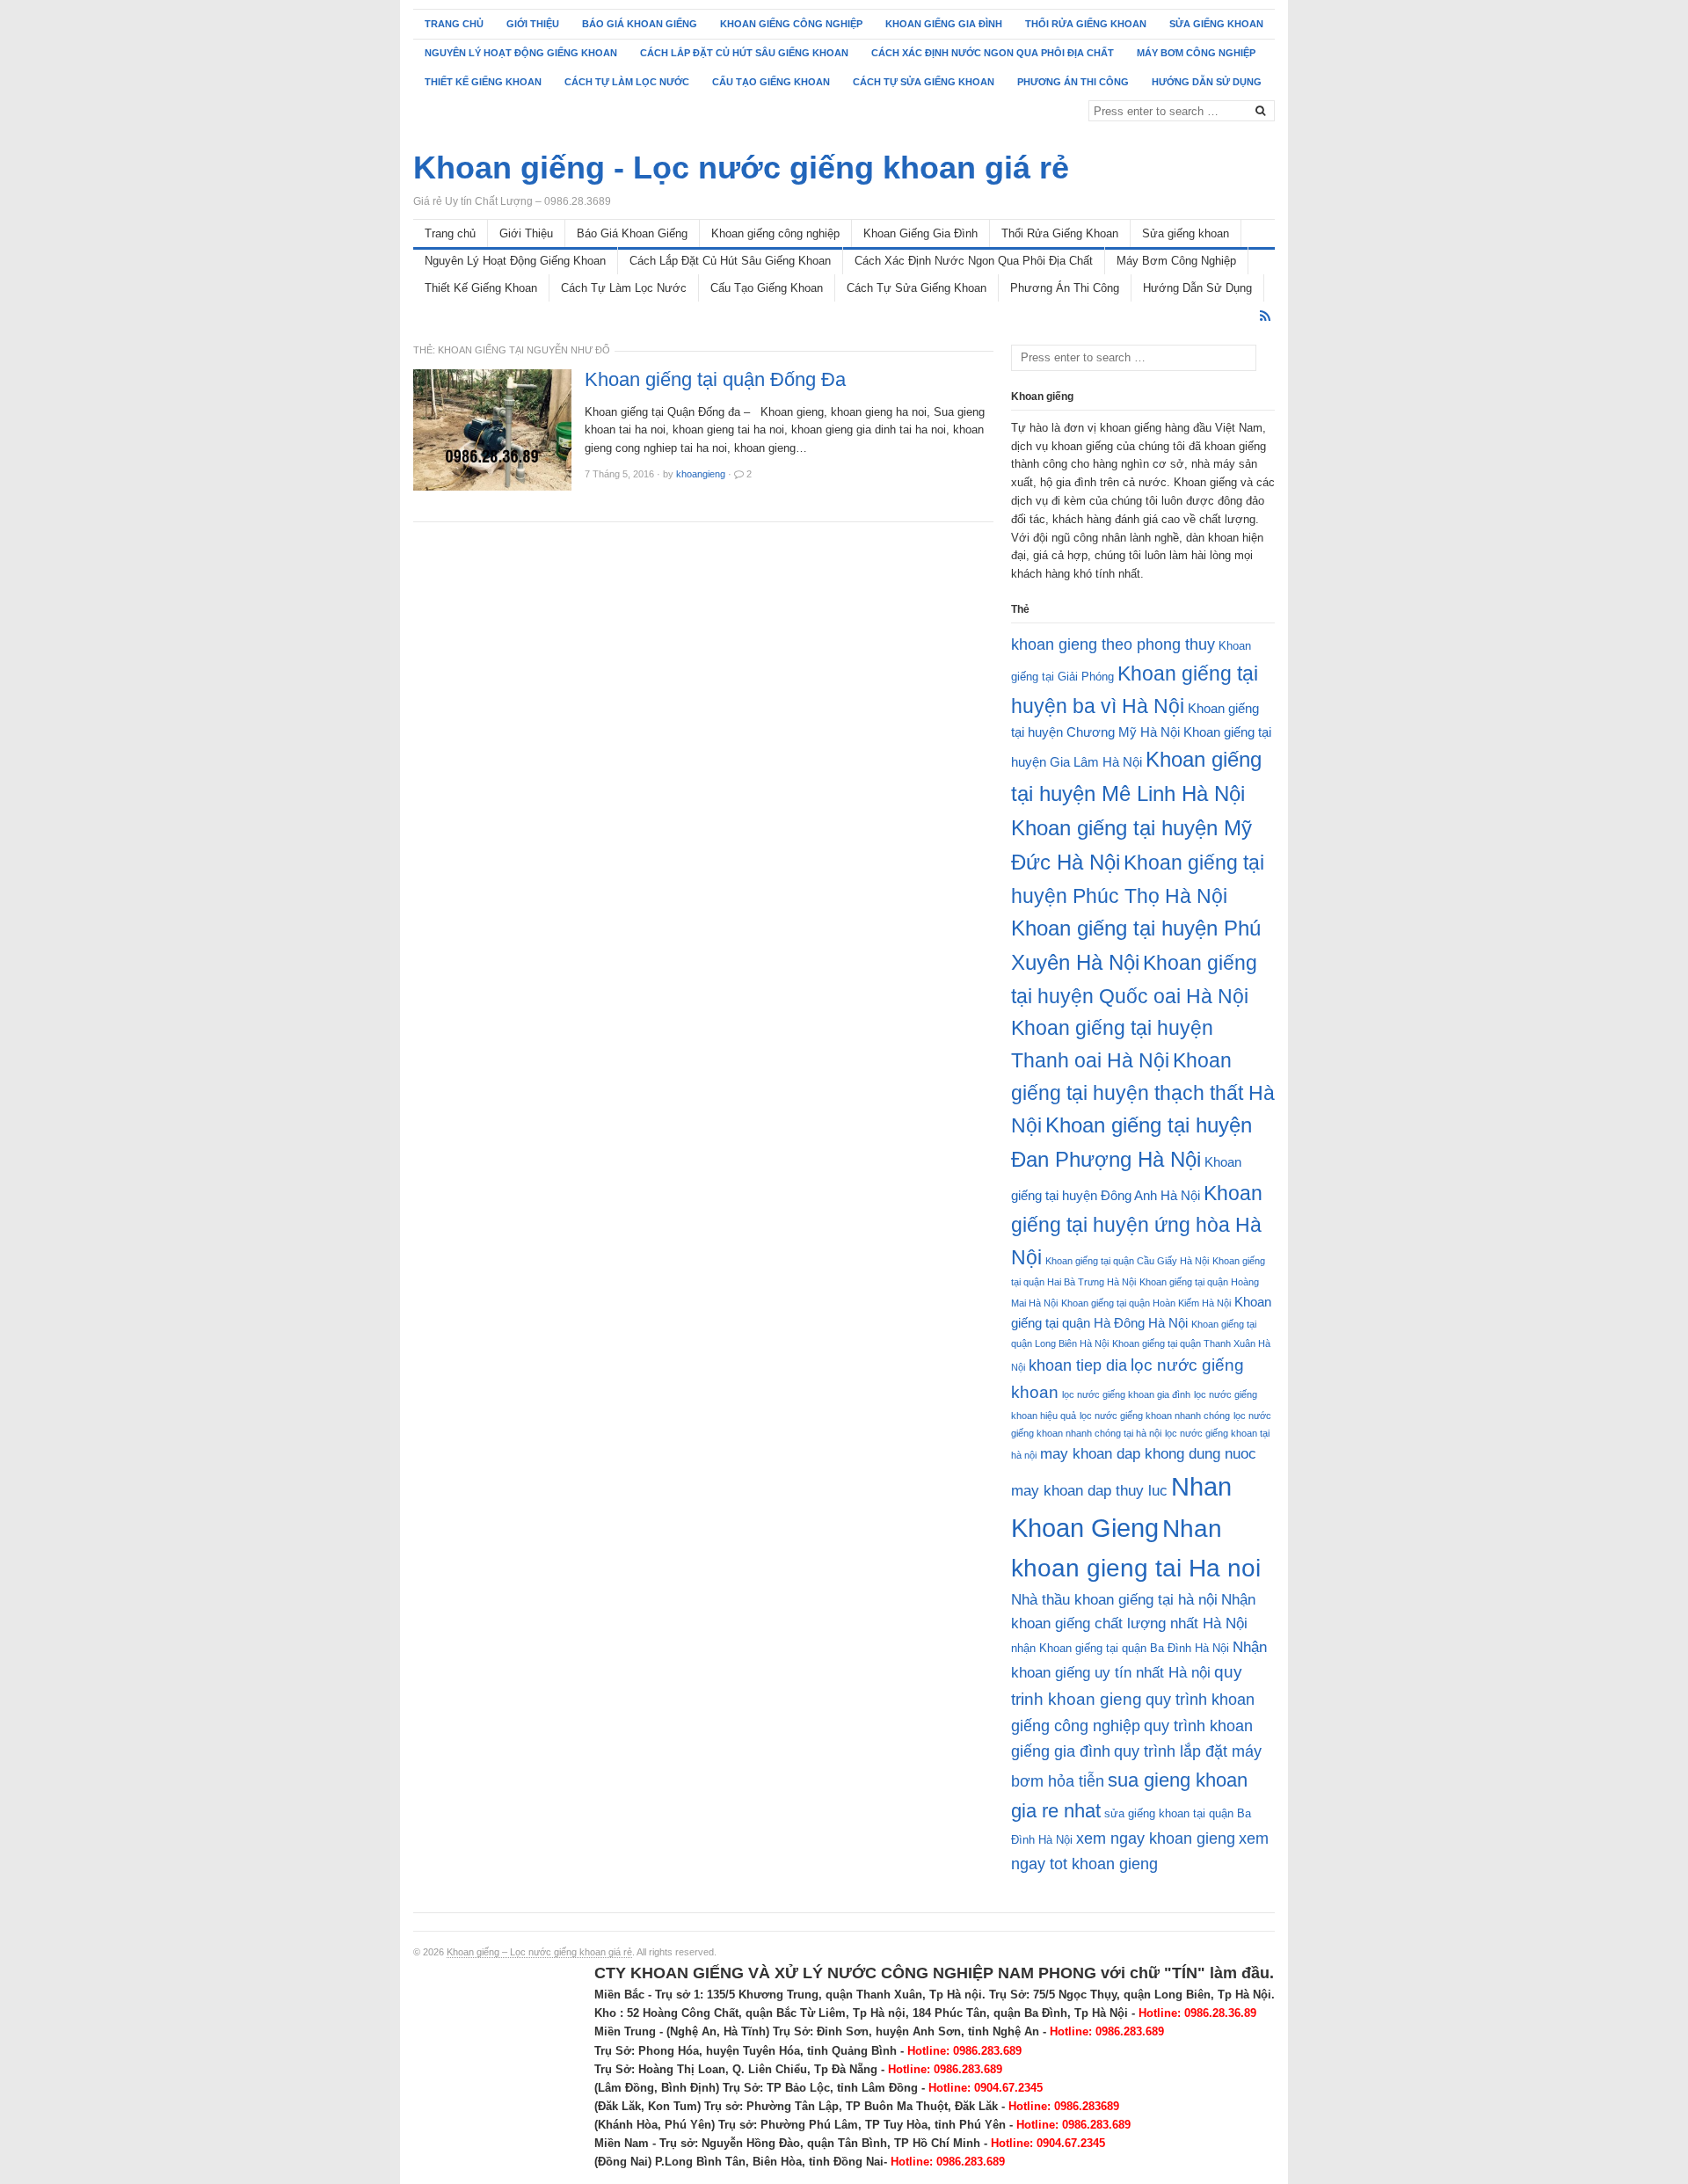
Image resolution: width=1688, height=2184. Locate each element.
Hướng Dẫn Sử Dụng (1207, 82)
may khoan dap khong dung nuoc (1148, 1454)
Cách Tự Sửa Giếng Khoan (924, 82)
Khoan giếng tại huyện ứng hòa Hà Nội (1137, 1225)
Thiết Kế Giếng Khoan (483, 82)
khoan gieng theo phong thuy (1113, 644)
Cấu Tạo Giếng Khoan (771, 82)
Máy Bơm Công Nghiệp (1196, 53)
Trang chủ (454, 24)
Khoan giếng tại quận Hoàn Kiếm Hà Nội (1146, 1303)
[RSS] (1265, 316)
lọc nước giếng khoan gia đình (1126, 1394)
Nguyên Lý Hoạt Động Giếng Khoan (521, 53)
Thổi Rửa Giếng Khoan (1086, 24)
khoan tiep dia (1078, 1365)
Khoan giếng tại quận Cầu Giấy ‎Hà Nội (1127, 1261)
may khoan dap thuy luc (1089, 1491)
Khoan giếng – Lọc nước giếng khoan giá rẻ (539, 1952)
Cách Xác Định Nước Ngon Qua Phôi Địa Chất (993, 53)
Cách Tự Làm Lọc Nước (627, 82)
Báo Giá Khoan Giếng (640, 24)
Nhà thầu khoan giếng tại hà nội (1114, 1600)
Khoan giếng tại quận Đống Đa (715, 380)
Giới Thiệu (533, 24)
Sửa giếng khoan (1216, 24)
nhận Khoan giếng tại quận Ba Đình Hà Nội (1120, 1648)
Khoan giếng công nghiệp (791, 24)
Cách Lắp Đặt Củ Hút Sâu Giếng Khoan (744, 53)
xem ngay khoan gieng (1156, 1838)
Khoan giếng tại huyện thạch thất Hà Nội (1143, 1093)
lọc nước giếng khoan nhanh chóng (1155, 1416)
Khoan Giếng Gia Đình (944, 24)
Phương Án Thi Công (1073, 82)
